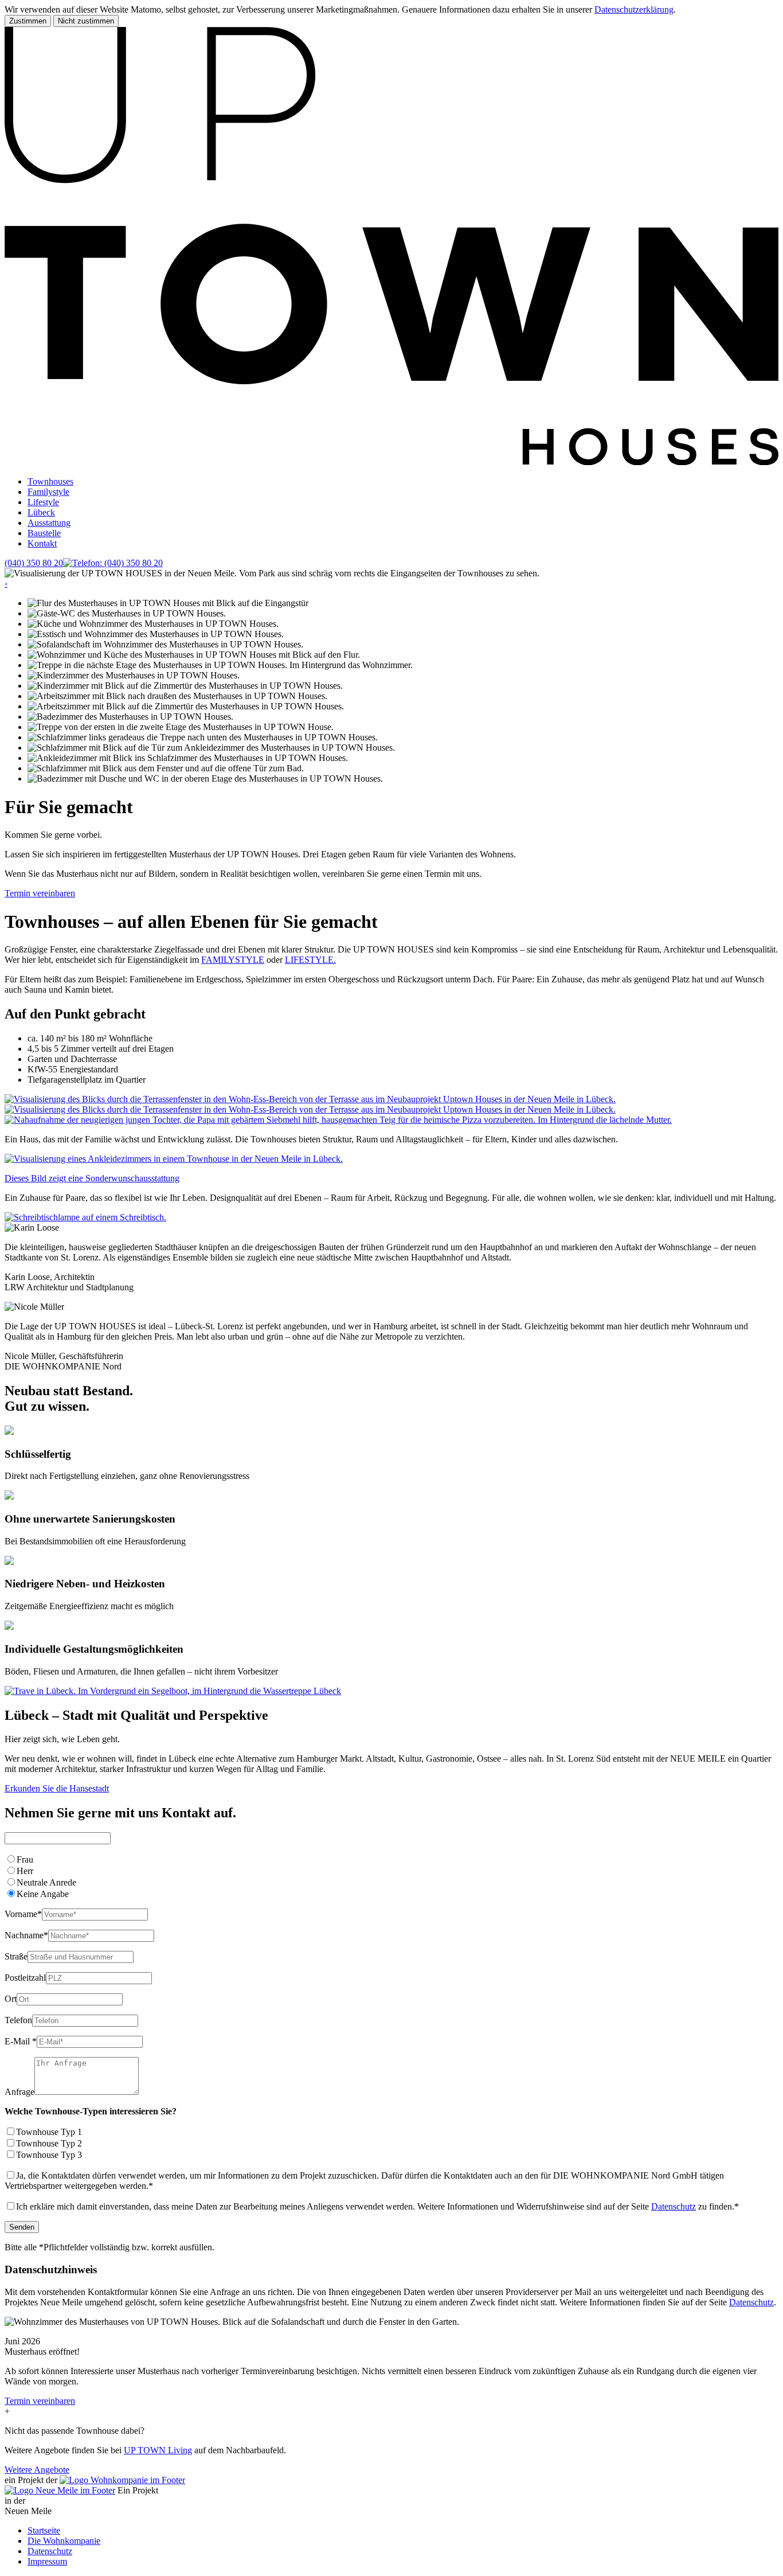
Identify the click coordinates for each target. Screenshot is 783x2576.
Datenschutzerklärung (634, 9)
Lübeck (41, 512)
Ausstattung (49, 523)
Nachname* (26, 1935)
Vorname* (23, 1914)
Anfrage (19, 2092)
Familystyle (48, 492)
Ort (11, 1999)
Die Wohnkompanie (64, 2541)
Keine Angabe (43, 1894)
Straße (16, 1956)
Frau (25, 1859)
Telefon (18, 2020)
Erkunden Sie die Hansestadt (57, 1788)
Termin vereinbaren (40, 893)
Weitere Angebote (37, 2470)
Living (158, 2450)
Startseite (44, 2530)
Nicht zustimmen (86, 21)
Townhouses (50, 481)
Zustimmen (28, 21)
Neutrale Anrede (46, 1882)
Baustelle (44, 533)
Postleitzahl (25, 1978)
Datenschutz (674, 2206)
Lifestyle (43, 502)
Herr (25, 1871)
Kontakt (42, 543)
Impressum (47, 2561)
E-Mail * (21, 2041)
